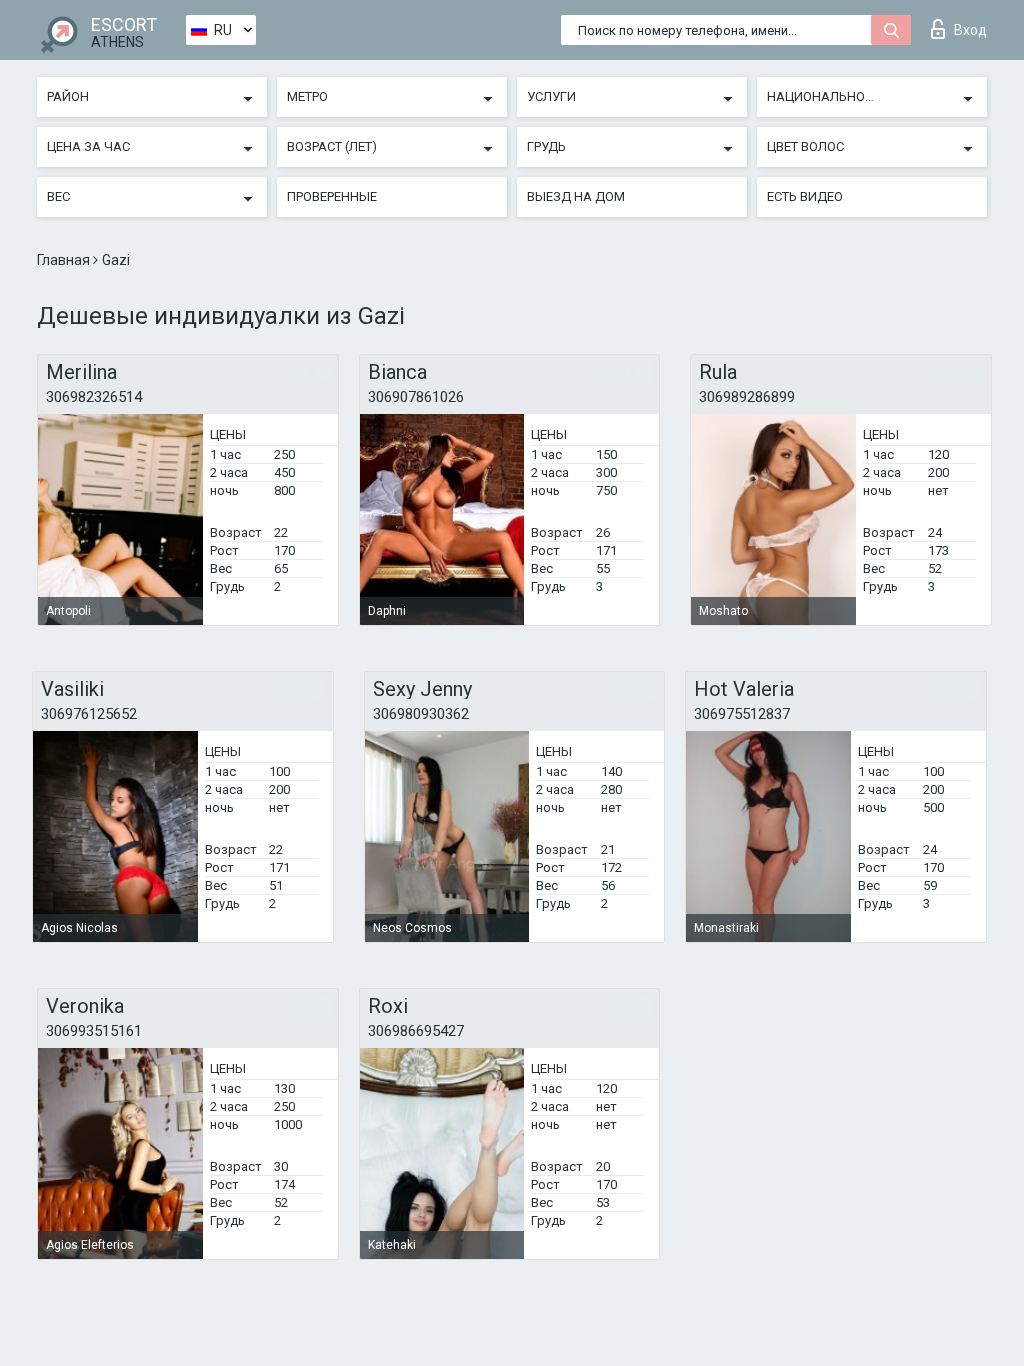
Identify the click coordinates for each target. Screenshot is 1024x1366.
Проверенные (332, 196)
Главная (65, 260)
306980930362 (421, 714)
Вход (970, 30)
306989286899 (747, 397)
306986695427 (416, 1031)
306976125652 (89, 714)
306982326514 (94, 397)
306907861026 (416, 397)
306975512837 (742, 714)
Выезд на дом (576, 196)
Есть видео (805, 196)
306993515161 (94, 1031)
